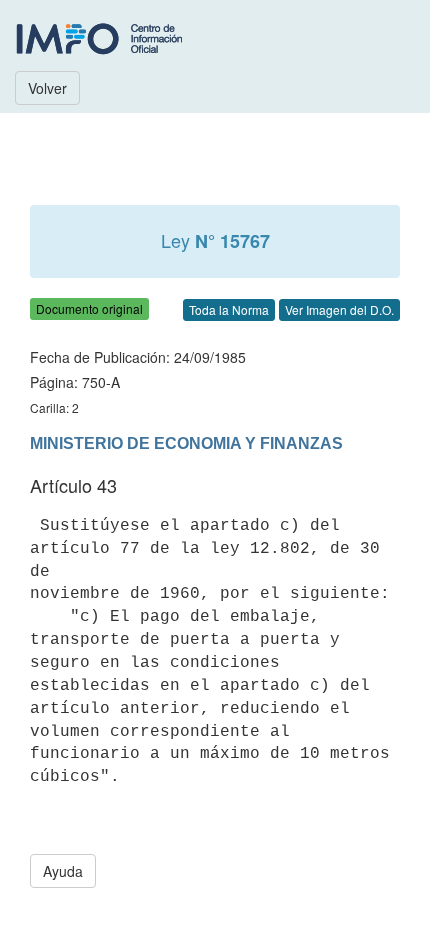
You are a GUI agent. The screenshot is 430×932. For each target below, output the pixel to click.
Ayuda (63, 871)
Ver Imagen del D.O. (339, 309)
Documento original (89, 308)
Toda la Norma (229, 309)
